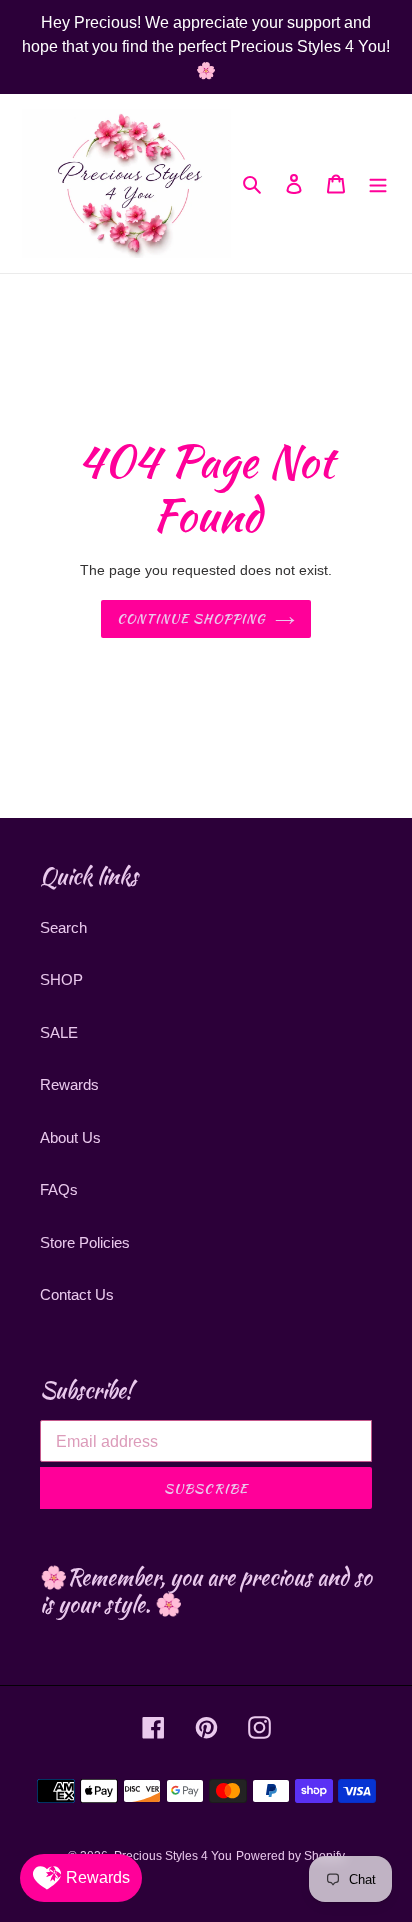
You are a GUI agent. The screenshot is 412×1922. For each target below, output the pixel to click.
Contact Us (77, 1294)
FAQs (59, 1189)
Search (63, 927)
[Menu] (378, 183)
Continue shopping (191, 618)
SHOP (61, 979)
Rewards (69, 1084)
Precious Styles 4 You (173, 1856)
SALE (59, 1032)
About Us (70, 1137)
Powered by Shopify (290, 1856)
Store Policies (85, 1242)
